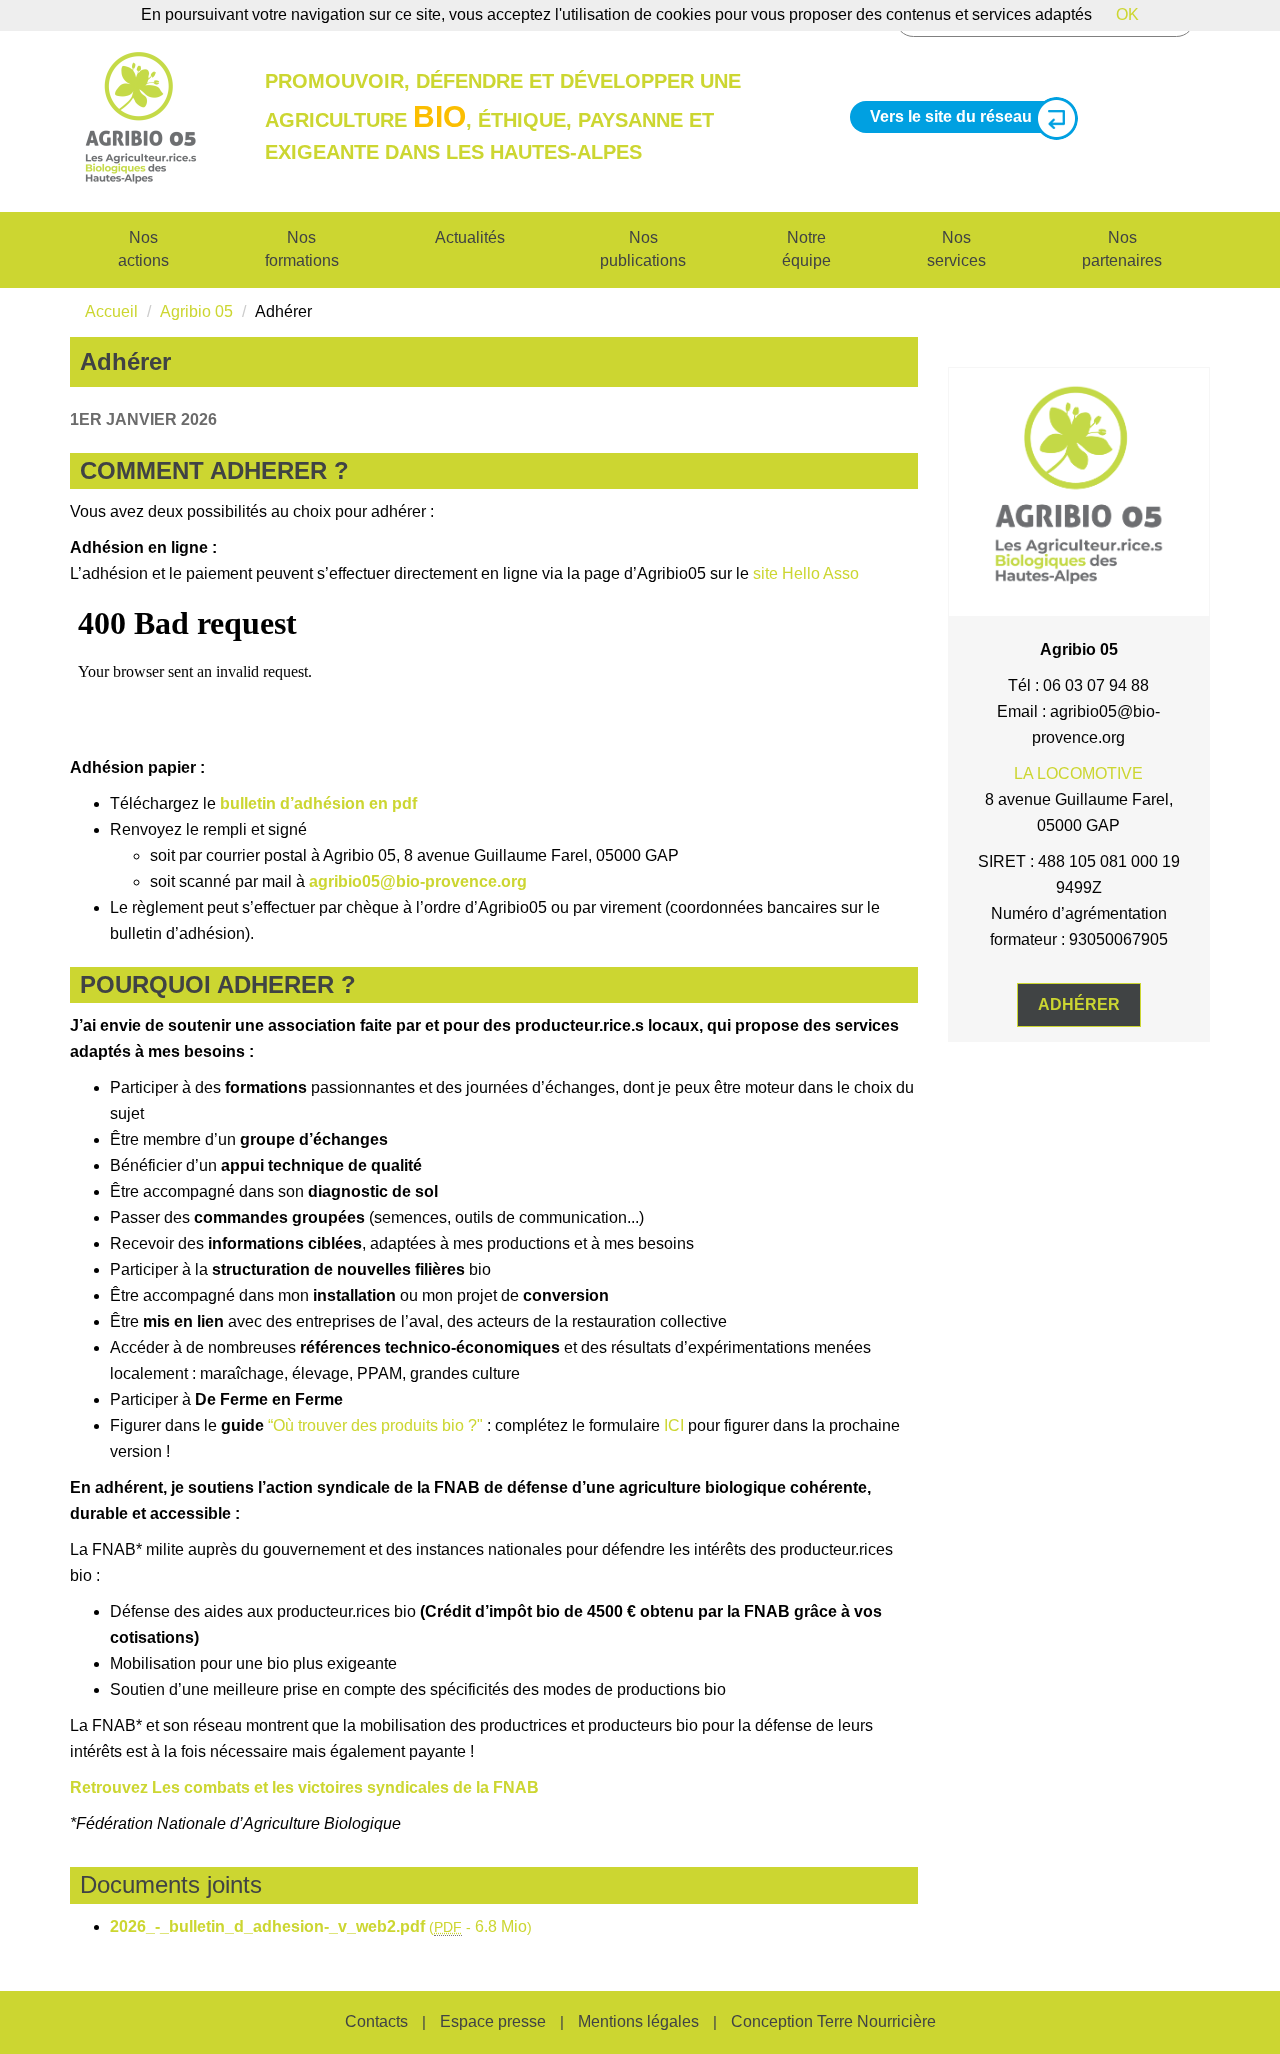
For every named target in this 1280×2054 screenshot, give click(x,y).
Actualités (470, 237)
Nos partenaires (1122, 249)
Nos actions (143, 249)
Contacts (376, 2021)
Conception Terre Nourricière (833, 2021)
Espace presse (493, 2021)
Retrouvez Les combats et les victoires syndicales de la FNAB (304, 1787)
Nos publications (643, 249)
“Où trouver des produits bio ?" (375, 1425)
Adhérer (1079, 1004)
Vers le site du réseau (951, 116)
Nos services (956, 249)
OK (1127, 14)
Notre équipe (806, 249)
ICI (674, 1425)
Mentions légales (638, 2021)
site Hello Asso (806, 573)
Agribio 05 (196, 311)
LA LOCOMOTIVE (1078, 773)
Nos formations (302, 249)
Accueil (111, 311)
